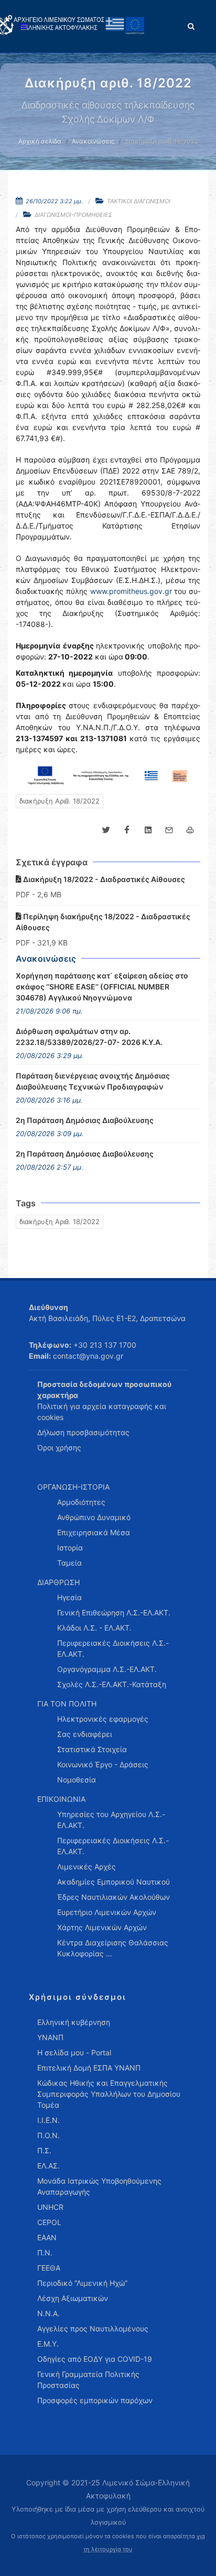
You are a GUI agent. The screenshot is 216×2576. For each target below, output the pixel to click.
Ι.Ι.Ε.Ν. (48, 2120)
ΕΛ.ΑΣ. (48, 2166)
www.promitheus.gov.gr (131, 591)
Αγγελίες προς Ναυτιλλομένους (93, 2329)
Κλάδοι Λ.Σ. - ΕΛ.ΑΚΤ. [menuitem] (94, 1628)
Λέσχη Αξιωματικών (73, 2298)
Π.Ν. (45, 2253)
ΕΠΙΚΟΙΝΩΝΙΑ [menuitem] (61, 1799)
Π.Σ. (44, 2150)
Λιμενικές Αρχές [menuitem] (87, 1867)
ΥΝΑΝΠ (50, 2037)
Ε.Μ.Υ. (48, 2344)
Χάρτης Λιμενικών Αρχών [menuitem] (102, 1927)
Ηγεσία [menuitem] (69, 1597)
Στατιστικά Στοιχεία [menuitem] (92, 1749)
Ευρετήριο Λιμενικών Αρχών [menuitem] (107, 1912)
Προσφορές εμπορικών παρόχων (95, 2400)
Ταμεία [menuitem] (69, 1563)
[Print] (190, 830)
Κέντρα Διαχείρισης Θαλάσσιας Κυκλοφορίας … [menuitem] (113, 1948)
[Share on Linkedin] (148, 830)
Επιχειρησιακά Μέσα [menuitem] (94, 1532)
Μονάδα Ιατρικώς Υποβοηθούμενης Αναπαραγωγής (99, 2186)
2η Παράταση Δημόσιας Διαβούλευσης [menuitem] (85, 1120)
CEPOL (49, 2222)
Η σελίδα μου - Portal (74, 2052)
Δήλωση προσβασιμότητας (83, 1432)
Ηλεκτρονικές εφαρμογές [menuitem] (103, 1719)
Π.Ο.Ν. (48, 2135)
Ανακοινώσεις (93, 141)
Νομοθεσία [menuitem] (77, 1780)
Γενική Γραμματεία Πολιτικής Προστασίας (88, 2380)
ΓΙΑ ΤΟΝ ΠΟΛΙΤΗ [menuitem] (67, 1704)
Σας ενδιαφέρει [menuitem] (85, 1734)
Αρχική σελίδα (40, 141)
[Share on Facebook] (127, 830)
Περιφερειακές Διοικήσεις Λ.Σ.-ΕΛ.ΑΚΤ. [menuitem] (113, 1648)
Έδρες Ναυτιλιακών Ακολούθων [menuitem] (114, 1897)
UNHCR (50, 2207)
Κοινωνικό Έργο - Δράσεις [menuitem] (103, 1764)
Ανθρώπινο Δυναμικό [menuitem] (94, 1517)
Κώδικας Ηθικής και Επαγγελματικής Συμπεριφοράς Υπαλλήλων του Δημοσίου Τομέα (109, 2094)
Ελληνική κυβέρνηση (74, 2022)
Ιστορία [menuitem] (70, 1548)
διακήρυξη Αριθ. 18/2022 (60, 801)
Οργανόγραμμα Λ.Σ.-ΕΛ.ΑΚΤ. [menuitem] (107, 1669)
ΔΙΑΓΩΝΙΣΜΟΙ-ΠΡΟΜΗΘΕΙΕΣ (73, 215)
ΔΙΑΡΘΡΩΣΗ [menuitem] (58, 1582)
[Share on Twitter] (106, 830)
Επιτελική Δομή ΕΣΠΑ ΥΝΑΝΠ (89, 2068)
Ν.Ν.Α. (48, 2313)
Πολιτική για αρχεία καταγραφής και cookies (102, 1412)
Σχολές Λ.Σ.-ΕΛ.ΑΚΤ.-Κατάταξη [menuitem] (112, 1684)
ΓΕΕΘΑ (49, 2268)
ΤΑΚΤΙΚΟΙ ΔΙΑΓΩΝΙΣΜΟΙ (139, 201)
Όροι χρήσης (59, 1447)
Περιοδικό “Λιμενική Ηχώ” (82, 2283)
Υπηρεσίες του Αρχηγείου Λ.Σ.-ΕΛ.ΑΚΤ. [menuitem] (111, 1820)
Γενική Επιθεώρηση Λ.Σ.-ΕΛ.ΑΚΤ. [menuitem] (114, 1612)
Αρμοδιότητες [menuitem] (81, 1502)
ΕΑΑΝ (47, 2237)
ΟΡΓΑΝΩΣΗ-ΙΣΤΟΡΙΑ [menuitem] (73, 1487)
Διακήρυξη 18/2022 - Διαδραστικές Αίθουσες (103, 879)
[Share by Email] (169, 830)
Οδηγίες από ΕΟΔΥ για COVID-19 (95, 2359)
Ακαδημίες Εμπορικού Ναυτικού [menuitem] (114, 1882)
